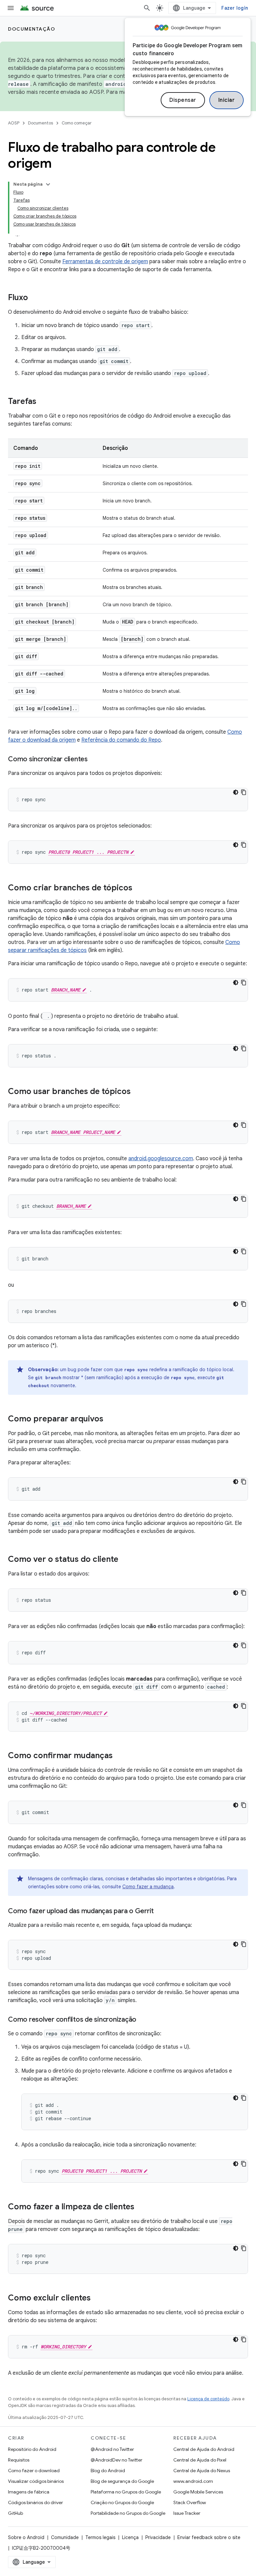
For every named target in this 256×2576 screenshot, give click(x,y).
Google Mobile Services (198, 2492)
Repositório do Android (32, 2449)
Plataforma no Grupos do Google (126, 2492)
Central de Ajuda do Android (204, 2449)
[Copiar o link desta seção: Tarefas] (43, 402)
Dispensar (183, 100)
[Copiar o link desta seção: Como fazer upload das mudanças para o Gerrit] (160, 1912)
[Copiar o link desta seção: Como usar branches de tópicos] (137, 1092)
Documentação (31, 29)
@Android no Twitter (112, 2449)
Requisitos (19, 2460)
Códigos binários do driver (35, 2502)
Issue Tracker (187, 2513)
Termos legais (100, 2537)
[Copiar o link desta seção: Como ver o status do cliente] (125, 1560)
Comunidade (65, 2537)
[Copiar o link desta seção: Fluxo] (35, 298)
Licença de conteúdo (208, 2399)
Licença (130, 2537)
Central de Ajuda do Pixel (200, 2460)
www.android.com (193, 2481)
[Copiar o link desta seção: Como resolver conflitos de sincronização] (143, 2020)
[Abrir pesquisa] (147, 8)
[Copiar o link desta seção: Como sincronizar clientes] (94, 760)
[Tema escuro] (236, 792)
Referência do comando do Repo (121, 740)
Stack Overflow (190, 2502)
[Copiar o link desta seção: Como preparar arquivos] (110, 1419)
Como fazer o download (34, 2471)
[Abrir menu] (11, 8)
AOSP (14, 123)
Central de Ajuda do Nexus (202, 2471)
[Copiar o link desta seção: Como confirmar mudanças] (119, 1756)
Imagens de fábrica (29, 2492)
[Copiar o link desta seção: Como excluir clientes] (97, 2299)
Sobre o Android (26, 2537)
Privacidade (158, 2537)
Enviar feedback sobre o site (209, 2537)
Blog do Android (108, 2471)
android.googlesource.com (161, 1159)
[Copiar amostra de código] (244, 792)
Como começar (77, 123)
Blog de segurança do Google (122, 2481)
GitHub (15, 2513)
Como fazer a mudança (148, 1887)
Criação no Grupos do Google (122, 2502)
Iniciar (227, 100)
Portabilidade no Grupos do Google (128, 2513)
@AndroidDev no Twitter (116, 2460)
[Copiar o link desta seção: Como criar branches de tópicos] (139, 888)
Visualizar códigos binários (36, 2481)
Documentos (40, 123)
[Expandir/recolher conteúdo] (48, 184)
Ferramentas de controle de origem (105, 262)
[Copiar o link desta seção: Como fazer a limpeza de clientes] (141, 2207)
